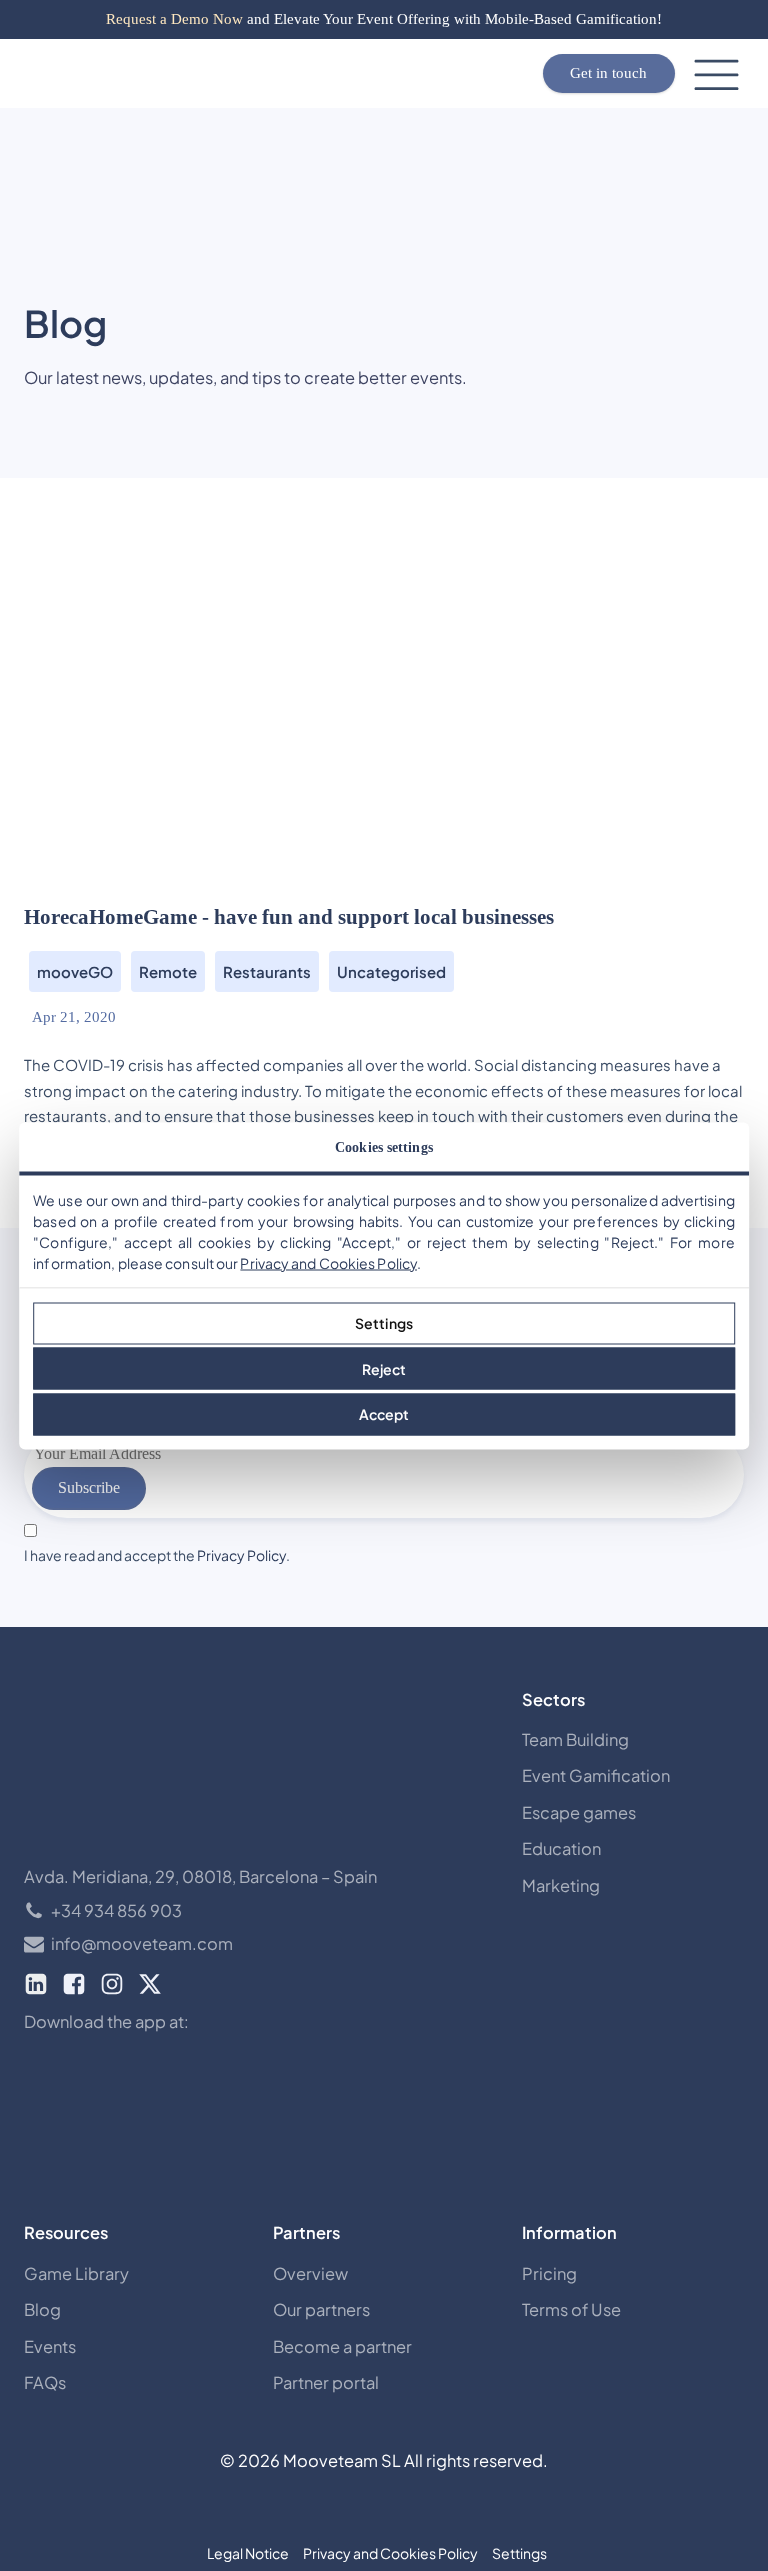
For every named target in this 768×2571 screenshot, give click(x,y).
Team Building (575, 1739)
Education (561, 1848)
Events (50, 2346)
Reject (384, 1368)
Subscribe (89, 1487)
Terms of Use (571, 2309)
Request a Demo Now (174, 19)
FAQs (45, 2382)
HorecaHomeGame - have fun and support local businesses (289, 917)
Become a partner (342, 2346)
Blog (42, 2309)
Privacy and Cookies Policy (328, 1262)
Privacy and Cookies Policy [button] (390, 2553)
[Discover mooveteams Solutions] (174, 74)
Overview (310, 2273)
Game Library (76, 2273)
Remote (168, 971)
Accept (384, 1414)
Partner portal (326, 2382)
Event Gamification (596, 1775)
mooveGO (75, 971)
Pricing (549, 2273)
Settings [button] (519, 2553)
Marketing (561, 1885)
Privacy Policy (241, 1555)
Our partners (321, 2309)
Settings (384, 1323)
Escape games (579, 1812)
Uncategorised (391, 971)
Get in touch (608, 73)
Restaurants (267, 971)
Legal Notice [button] (248, 2553)
